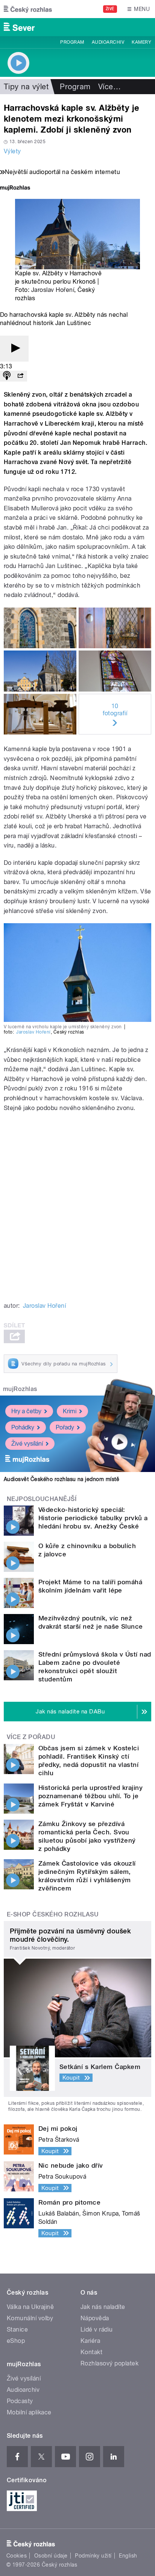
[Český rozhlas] (28, 9)
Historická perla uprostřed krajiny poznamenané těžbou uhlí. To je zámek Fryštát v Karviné (90, 1796)
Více (109, 87)
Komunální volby (30, 2318)
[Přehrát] (14, 349)
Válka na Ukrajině (30, 2307)
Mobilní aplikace (29, 2412)
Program (72, 42)
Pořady (65, 1427)
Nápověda (95, 2318)
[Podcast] (7, 376)
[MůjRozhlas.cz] (15, 189)
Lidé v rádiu (97, 2329)
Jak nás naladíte (103, 2307)
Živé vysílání (27, 1444)
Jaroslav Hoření (53, 290)
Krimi (70, 1411)
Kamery (141, 42)
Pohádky (23, 1427)
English (128, 2556)
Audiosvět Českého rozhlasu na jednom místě (62, 1479)
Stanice (17, 2329)
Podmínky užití (93, 2556)
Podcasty (20, 2401)
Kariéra (90, 2341)
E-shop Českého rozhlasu (53, 1914)
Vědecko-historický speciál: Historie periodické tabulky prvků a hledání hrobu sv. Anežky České (93, 1518)
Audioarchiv (108, 42)
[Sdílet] (20, 376)
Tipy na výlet (26, 87)
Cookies (17, 2556)
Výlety (12, 151)
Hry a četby (26, 1411)
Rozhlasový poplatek (109, 2363)
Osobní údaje (51, 2556)
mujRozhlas (20, 1389)
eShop (16, 2341)
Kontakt (91, 2352)
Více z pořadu (31, 1737)
